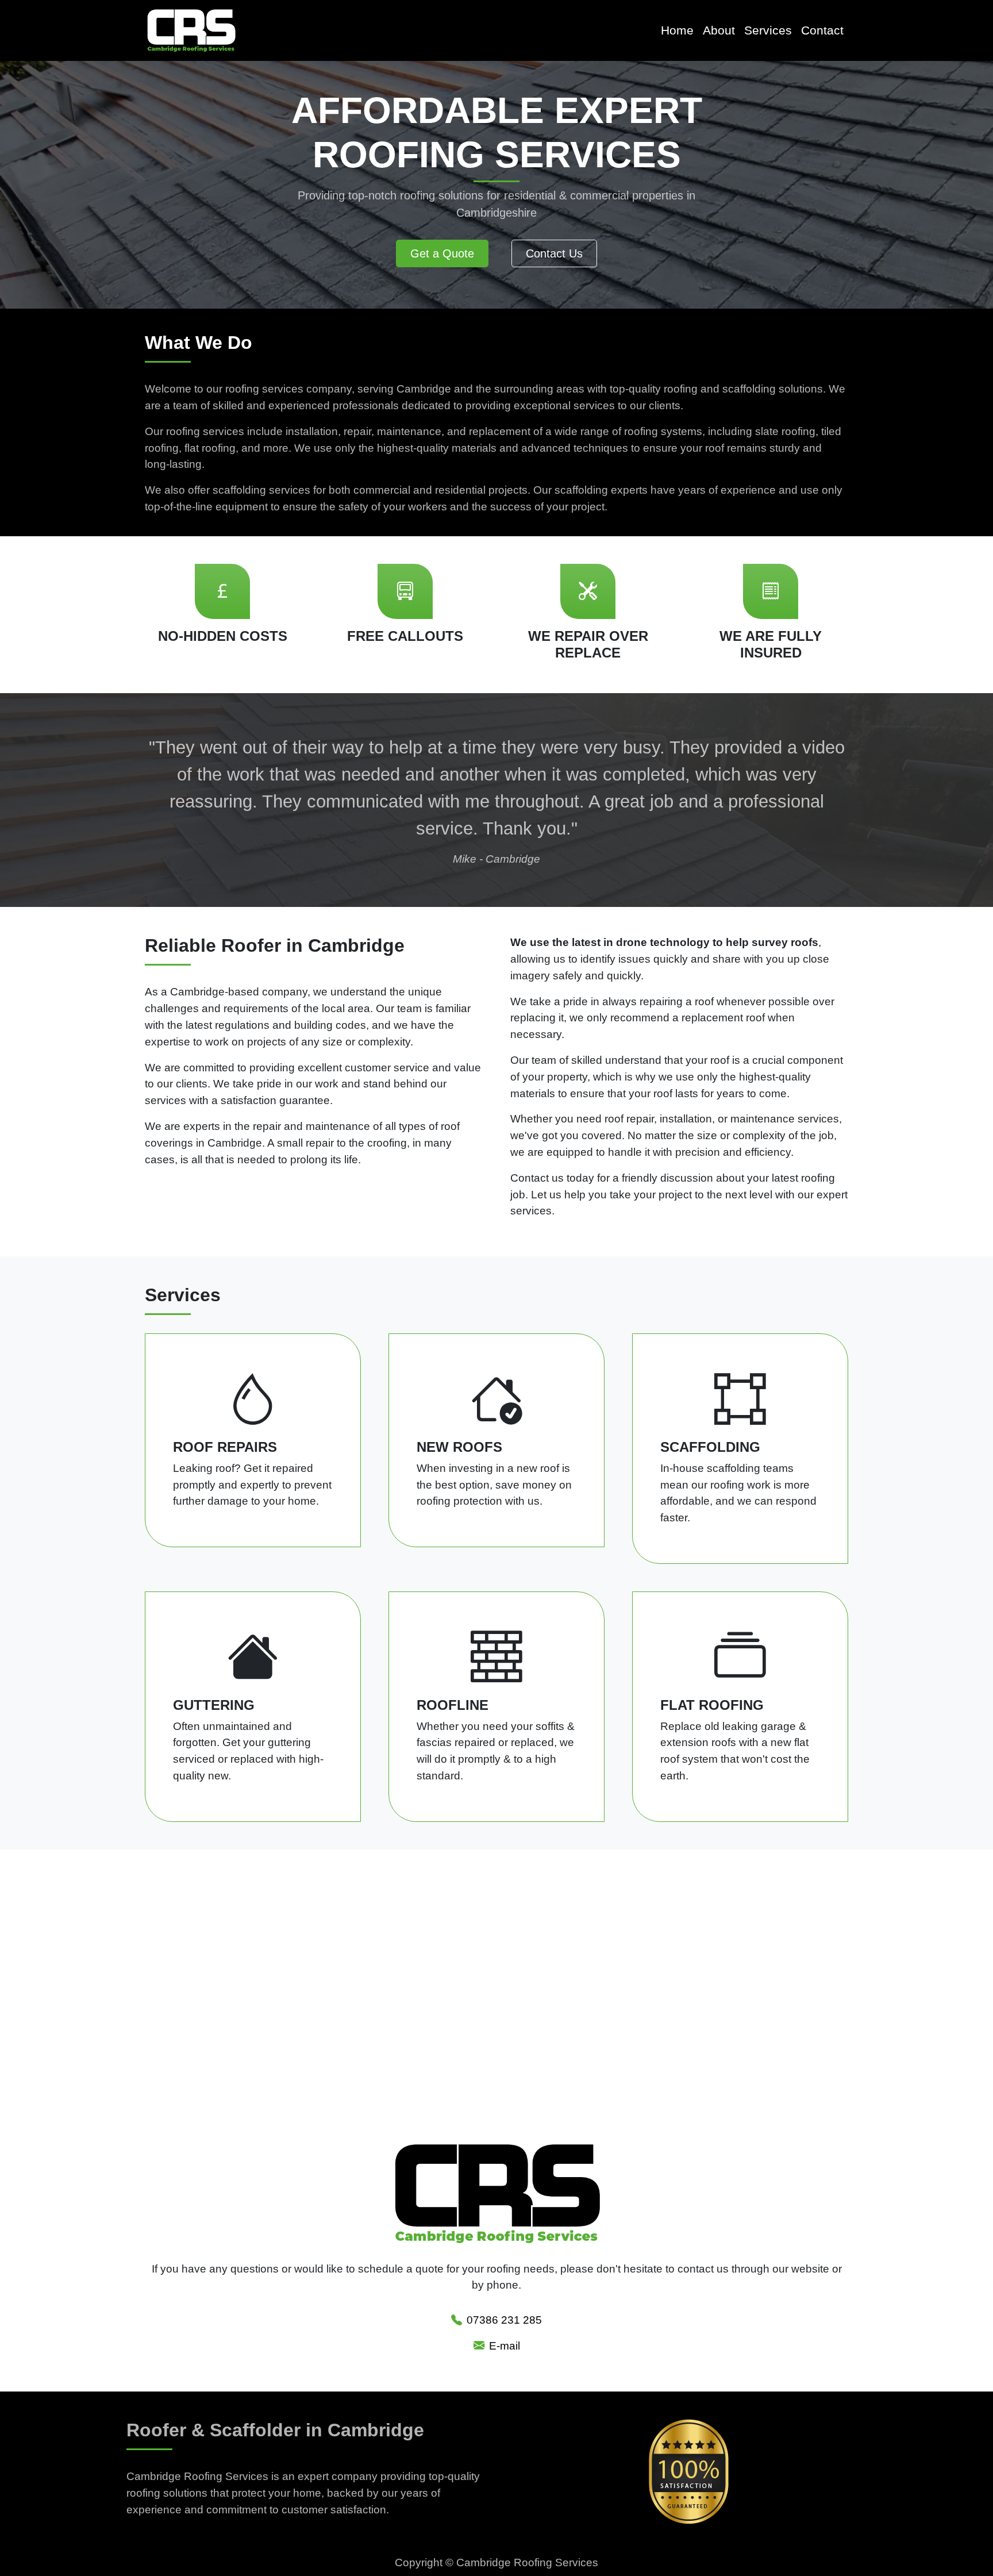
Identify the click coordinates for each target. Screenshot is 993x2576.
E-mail (505, 2346)
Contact (822, 30)
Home (677, 30)
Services (768, 30)
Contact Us (554, 253)
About (719, 30)
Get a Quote (442, 253)
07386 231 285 (504, 2320)
